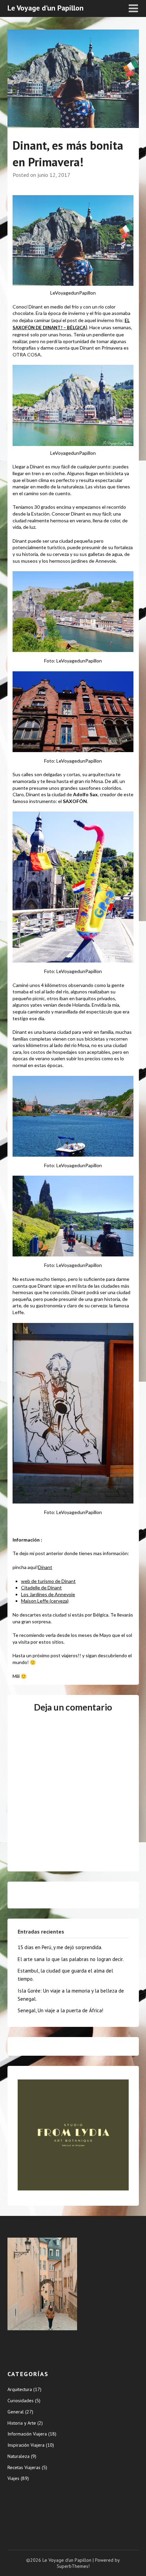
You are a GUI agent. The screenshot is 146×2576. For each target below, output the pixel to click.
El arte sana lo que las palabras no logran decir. (71, 1959)
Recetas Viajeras (24, 2467)
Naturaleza (19, 2456)
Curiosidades (21, 2401)
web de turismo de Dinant (48, 1581)
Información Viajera (27, 2434)
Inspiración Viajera (26, 2445)
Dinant (45, 1567)
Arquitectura (20, 2389)
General (16, 2412)
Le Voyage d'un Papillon (45, 8)
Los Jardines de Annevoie (48, 1594)
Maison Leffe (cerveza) (45, 1601)
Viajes (13, 2478)
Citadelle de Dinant (41, 1588)
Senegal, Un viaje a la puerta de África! (60, 2010)
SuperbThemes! (73, 2566)
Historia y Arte (22, 2423)
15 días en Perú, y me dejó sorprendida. (60, 1947)
